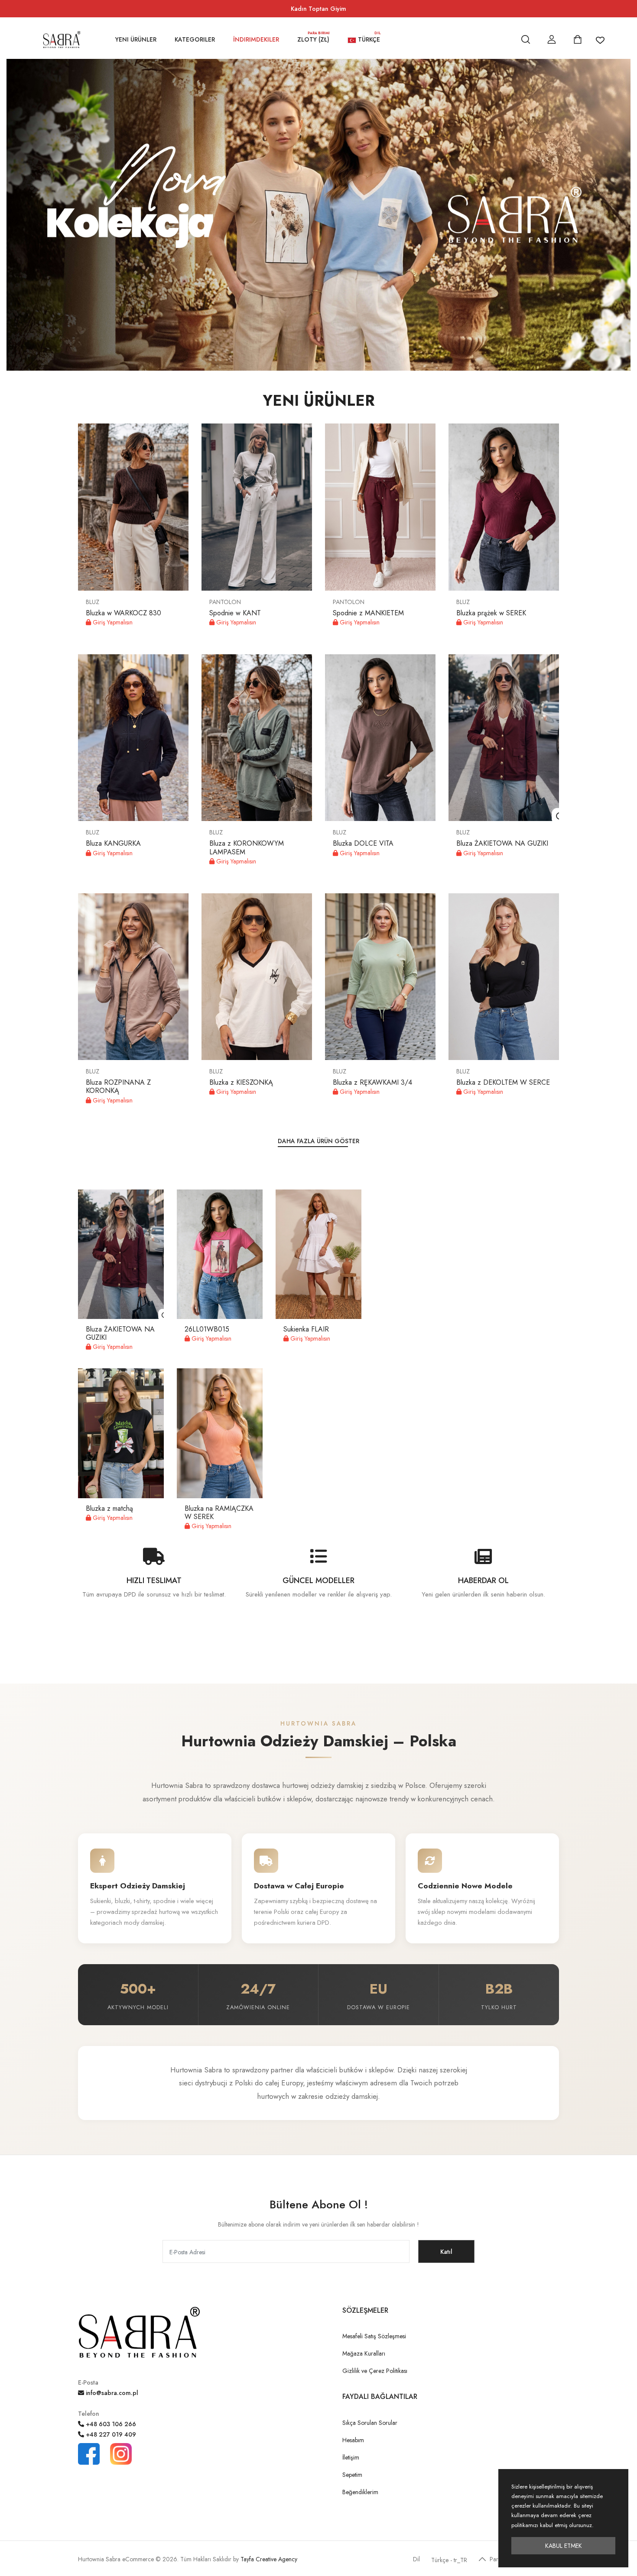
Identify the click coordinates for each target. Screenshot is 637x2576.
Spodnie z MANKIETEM (368, 613)
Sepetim (352, 2475)
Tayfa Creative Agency (269, 2559)
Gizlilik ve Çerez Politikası (375, 2371)
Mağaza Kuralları (364, 2353)
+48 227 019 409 (110, 2434)
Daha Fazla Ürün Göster (318, 1141)
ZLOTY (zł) (314, 39)
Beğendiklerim (360, 2492)
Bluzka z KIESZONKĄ (241, 1082)
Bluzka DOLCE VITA (363, 843)
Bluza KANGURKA (113, 843)
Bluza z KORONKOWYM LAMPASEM (247, 847)
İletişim (351, 2457)
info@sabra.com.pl (111, 2393)
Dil (416, 2559)
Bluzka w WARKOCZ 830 (123, 613)
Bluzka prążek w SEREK (491, 613)
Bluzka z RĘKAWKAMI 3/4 (372, 1082)
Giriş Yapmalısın (112, 622)
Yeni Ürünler (136, 39)
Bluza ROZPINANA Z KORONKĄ (118, 1086)
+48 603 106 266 (110, 2424)
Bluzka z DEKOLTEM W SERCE (503, 1082)
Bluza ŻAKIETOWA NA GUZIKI (502, 843)
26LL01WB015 (207, 1329)
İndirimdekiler (256, 39)
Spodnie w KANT (235, 613)
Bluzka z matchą (109, 1508)
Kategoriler (195, 39)
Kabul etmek (564, 2546)
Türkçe (368, 39)
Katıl (446, 2252)
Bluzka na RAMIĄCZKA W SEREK (219, 1513)
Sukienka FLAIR (306, 1329)
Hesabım (353, 2440)
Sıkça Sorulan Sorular (370, 2423)
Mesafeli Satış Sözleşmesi (374, 2336)
